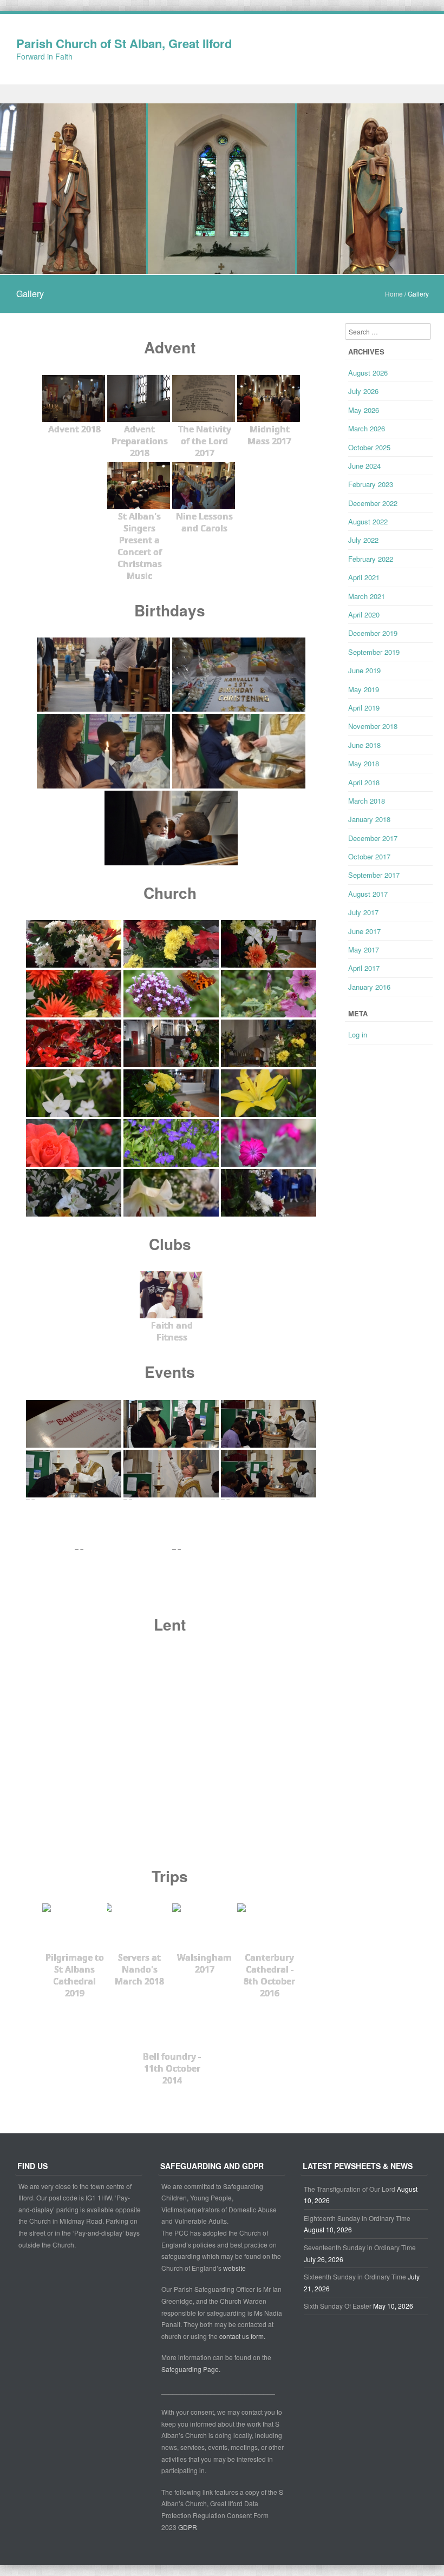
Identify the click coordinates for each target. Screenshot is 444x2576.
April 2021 (364, 577)
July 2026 (363, 391)
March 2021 (367, 596)
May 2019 (364, 689)
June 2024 (364, 466)
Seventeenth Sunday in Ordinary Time (360, 2247)
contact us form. (243, 2336)
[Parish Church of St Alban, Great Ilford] (222, 267)
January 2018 (369, 819)
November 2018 (373, 726)
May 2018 (364, 763)
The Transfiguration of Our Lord (350, 2189)
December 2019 (373, 633)
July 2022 (363, 540)
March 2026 (367, 428)
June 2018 (364, 745)
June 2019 (364, 670)
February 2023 (371, 484)
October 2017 (369, 856)
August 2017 (368, 894)
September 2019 (374, 652)
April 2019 (364, 708)
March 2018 (367, 801)
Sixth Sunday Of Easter (338, 2306)
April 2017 (364, 968)
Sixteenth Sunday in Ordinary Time (355, 2276)
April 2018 (364, 782)
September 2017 (374, 875)
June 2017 (364, 931)
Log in (358, 1034)
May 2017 (364, 949)
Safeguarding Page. (192, 2369)
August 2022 (368, 521)
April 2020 (364, 615)
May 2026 (364, 410)
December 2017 (373, 838)
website (234, 2268)
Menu (222, 94)
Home (394, 294)
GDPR (188, 2527)
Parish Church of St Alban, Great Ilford (124, 43)
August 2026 (368, 373)
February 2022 (371, 559)
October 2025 (369, 447)
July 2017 (363, 912)
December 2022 (373, 503)
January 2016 (369, 987)
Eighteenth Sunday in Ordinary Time (357, 2218)
